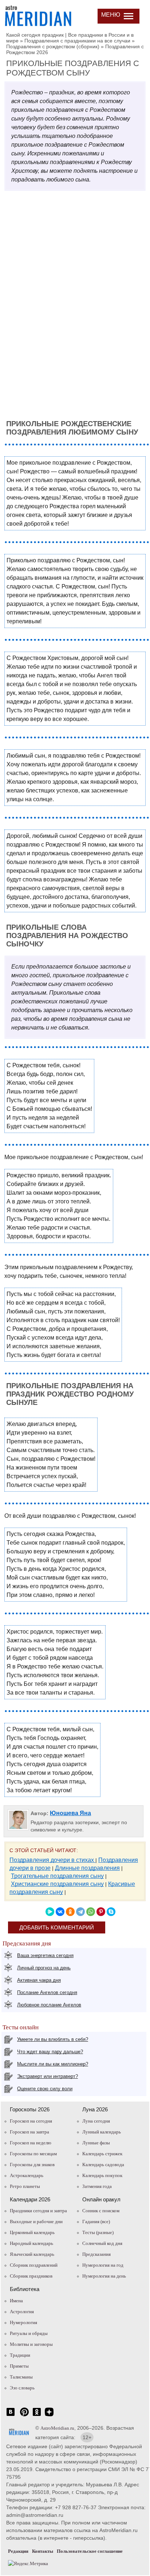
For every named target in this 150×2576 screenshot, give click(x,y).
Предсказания (96, 2254)
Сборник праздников (31, 2276)
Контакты (43, 2551)
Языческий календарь (32, 2254)
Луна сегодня (96, 2121)
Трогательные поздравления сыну (57, 1876)
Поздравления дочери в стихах (52, 1860)
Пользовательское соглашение (90, 2551)
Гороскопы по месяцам (33, 2154)
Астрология (22, 2312)
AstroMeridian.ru (57, 2428)
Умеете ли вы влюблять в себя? (53, 2039)
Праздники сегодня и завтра (38, 2211)
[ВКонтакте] (60, 1912)
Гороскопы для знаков (32, 2165)
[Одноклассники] (70, 1912)
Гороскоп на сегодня (31, 2121)
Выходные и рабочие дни (36, 2222)
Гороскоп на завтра (29, 2132)
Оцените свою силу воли (45, 2089)
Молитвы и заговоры (31, 2344)
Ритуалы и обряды (29, 2333)
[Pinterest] (101, 1912)
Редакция (18, 2551)
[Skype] (111, 1912)
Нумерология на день (104, 2276)
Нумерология (23, 2322)
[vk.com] (11, 2416)
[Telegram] (80, 1912)
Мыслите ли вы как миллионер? (53, 2064)
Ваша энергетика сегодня (45, 1955)
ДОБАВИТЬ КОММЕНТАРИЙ (57, 1927)
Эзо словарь (22, 2388)
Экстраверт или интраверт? (48, 2076)
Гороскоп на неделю (31, 2143)
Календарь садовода (103, 2165)
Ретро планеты (25, 2186)
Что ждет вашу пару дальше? (50, 2052)
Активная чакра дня (39, 1980)
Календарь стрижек (102, 2154)
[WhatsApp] (91, 1912)
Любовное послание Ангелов (49, 2005)
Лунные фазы (96, 2143)
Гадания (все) (96, 2222)
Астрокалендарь (27, 2175)
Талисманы (21, 2377)
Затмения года (97, 2186)
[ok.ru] (37, 2416)
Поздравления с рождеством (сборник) (53, 46)
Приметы (19, 2366)
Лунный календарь (102, 2132)
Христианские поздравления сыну (57, 1884)
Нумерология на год (103, 2265)
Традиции (20, 2355)
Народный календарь (31, 2243)
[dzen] (49, 2416)
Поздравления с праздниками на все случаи (77, 41)
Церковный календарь (32, 2232)
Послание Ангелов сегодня (47, 1992)
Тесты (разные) (98, 2232)
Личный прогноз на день (44, 1968)
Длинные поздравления (87, 1868)
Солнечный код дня (102, 2243)
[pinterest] (24, 2416)
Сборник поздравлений (34, 2265)
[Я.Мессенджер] (50, 1912)
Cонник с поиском (101, 2211)
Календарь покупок (102, 2175)
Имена (16, 2301)
